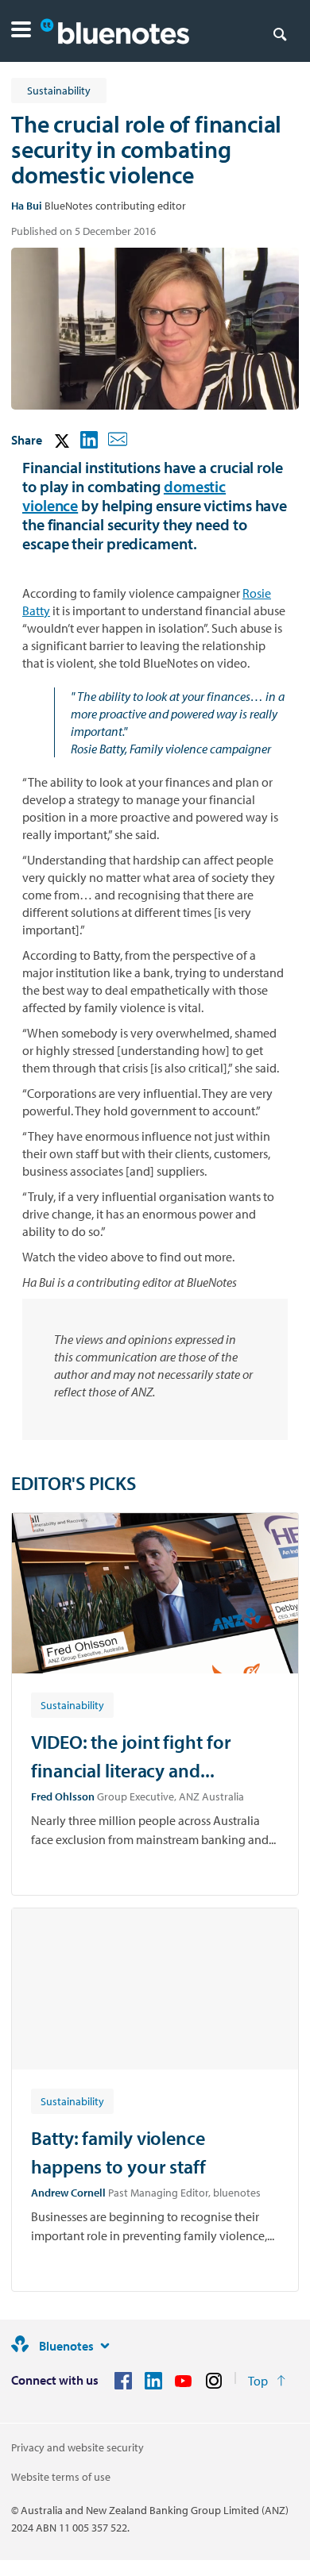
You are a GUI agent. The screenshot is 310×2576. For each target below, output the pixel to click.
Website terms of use (61, 2477)
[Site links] (105, 2346)
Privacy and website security (77, 2447)
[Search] (280, 33)
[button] (21, 31)
